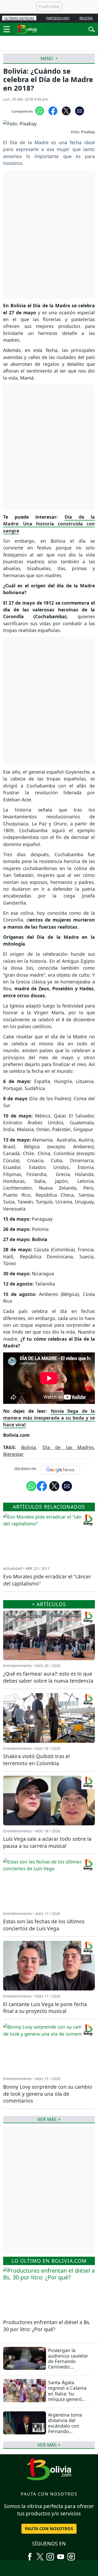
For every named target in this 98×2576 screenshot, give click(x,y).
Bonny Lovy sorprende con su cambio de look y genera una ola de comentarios (48, 2094)
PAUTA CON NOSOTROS (49, 2529)
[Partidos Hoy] (71, 2555)
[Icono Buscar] (92, 29)
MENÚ (47, 59)
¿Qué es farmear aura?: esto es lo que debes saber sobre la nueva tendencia (48, 1677)
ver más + (49, 2445)
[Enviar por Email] (80, 111)
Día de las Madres (68, 1447)
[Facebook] (30, 2555)
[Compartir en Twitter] (54, 1486)
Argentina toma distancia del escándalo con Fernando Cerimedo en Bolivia (65, 2429)
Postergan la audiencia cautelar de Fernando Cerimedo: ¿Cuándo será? (68, 2361)
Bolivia (28, 1447)
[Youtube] (61, 2555)
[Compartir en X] (66, 111)
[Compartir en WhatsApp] (40, 111)
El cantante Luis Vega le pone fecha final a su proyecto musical (45, 2008)
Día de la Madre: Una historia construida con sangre (49, 524)
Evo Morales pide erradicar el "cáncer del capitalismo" (47, 1580)
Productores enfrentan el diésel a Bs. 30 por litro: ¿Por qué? (47, 2326)
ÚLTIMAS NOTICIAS (19, 18)
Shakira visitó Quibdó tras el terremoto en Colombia (36, 1760)
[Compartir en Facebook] (53, 111)
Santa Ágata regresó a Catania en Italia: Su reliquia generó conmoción (67, 2393)
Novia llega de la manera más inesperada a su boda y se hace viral (49, 1418)
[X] (40, 2555)
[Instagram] (50, 2555)
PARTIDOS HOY (58, 18)
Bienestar (13, 1454)
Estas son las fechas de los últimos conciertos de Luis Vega (44, 1925)
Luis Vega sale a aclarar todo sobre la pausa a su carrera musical (47, 1842)
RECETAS (86, 18)
